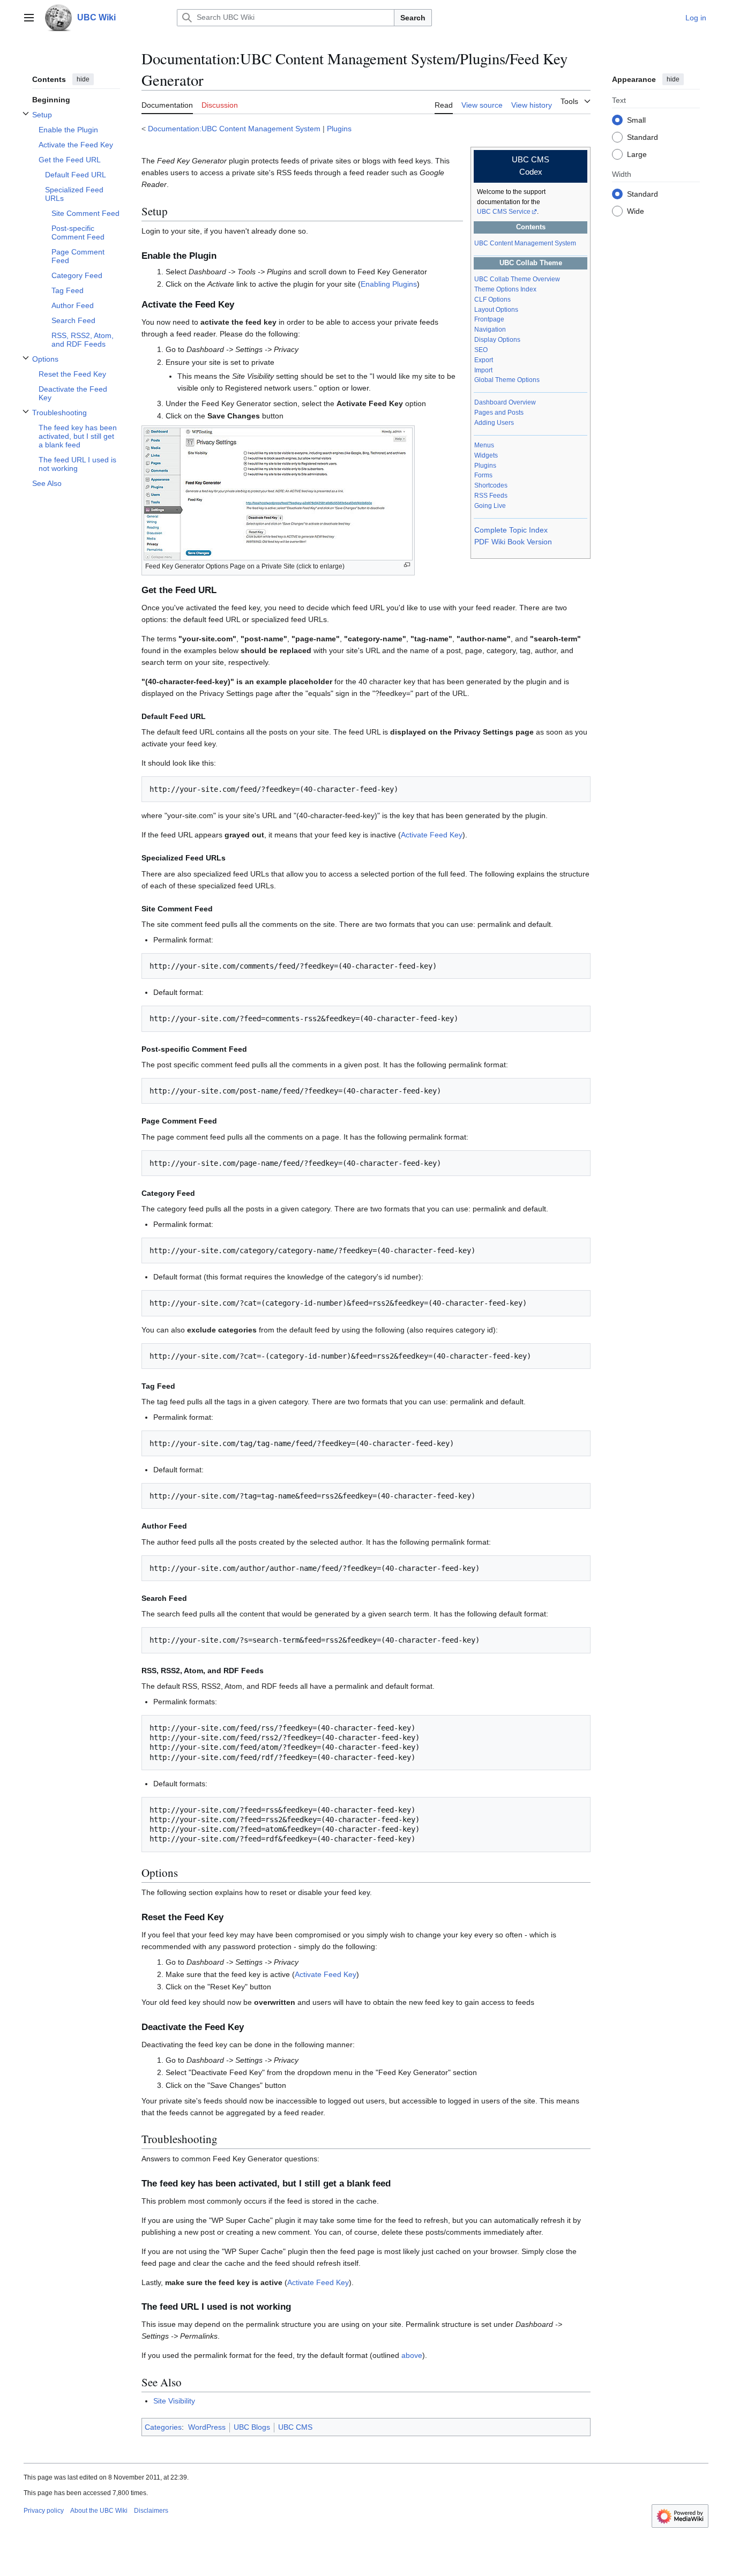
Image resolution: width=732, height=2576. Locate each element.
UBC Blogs (252, 2427)
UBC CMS (295, 2427)
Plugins (339, 129)
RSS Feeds (491, 496)
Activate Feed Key (432, 835)
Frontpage (489, 319)
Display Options (497, 340)
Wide (636, 211)
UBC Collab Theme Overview (517, 279)
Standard (643, 137)
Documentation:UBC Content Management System (234, 129)
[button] (29, 18)
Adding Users (494, 423)
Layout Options (496, 310)
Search (413, 18)
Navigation (490, 330)
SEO (481, 350)
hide (83, 79)
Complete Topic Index (511, 530)
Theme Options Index (505, 289)
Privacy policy (44, 2511)
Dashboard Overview (505, 402)
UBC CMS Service (504, 212)
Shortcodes (491, 485)
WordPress (207, 2427)
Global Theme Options (507, 380)
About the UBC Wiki (99, 2511)
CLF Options (492, 299)
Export (484, 360)
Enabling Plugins (389, 284)
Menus (484, 445)
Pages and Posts (499, 413)
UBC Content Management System (525, 243)
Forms (483, 475)
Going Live (490, 506)
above (412, 2355)
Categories (163, 2427)
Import (483, 370)
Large (637, 154)
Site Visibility (174, 2401)
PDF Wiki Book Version (513, 542)
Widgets (486, 455)
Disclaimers (151, 2511)
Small (636, 119)
